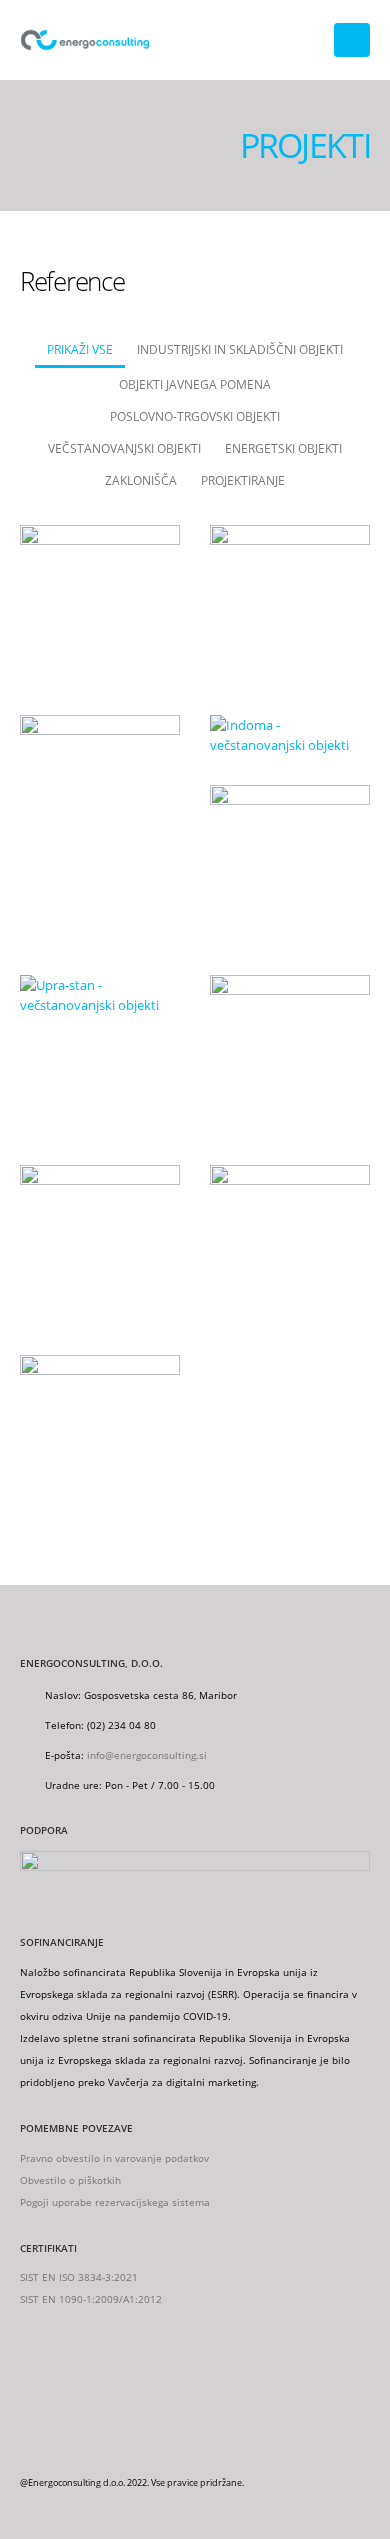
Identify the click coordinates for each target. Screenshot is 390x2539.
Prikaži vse (80, 349)
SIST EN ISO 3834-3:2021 (79, 2277)
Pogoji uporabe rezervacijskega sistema (115, 2202)
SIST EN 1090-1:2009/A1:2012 (91, 2299)
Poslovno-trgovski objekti (195, 416)
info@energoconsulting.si (147, 1755)
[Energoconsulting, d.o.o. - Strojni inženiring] (85, 40)
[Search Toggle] (305, 40)
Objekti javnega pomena (195, 384)
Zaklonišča (141, 480)
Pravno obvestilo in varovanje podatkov (114, 2158)
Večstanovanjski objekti (124, 448)
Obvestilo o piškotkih (70, 2180)
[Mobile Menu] (352, 40)
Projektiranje (243, 480)
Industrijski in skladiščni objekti (240, 349)
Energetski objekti (283, 448)
